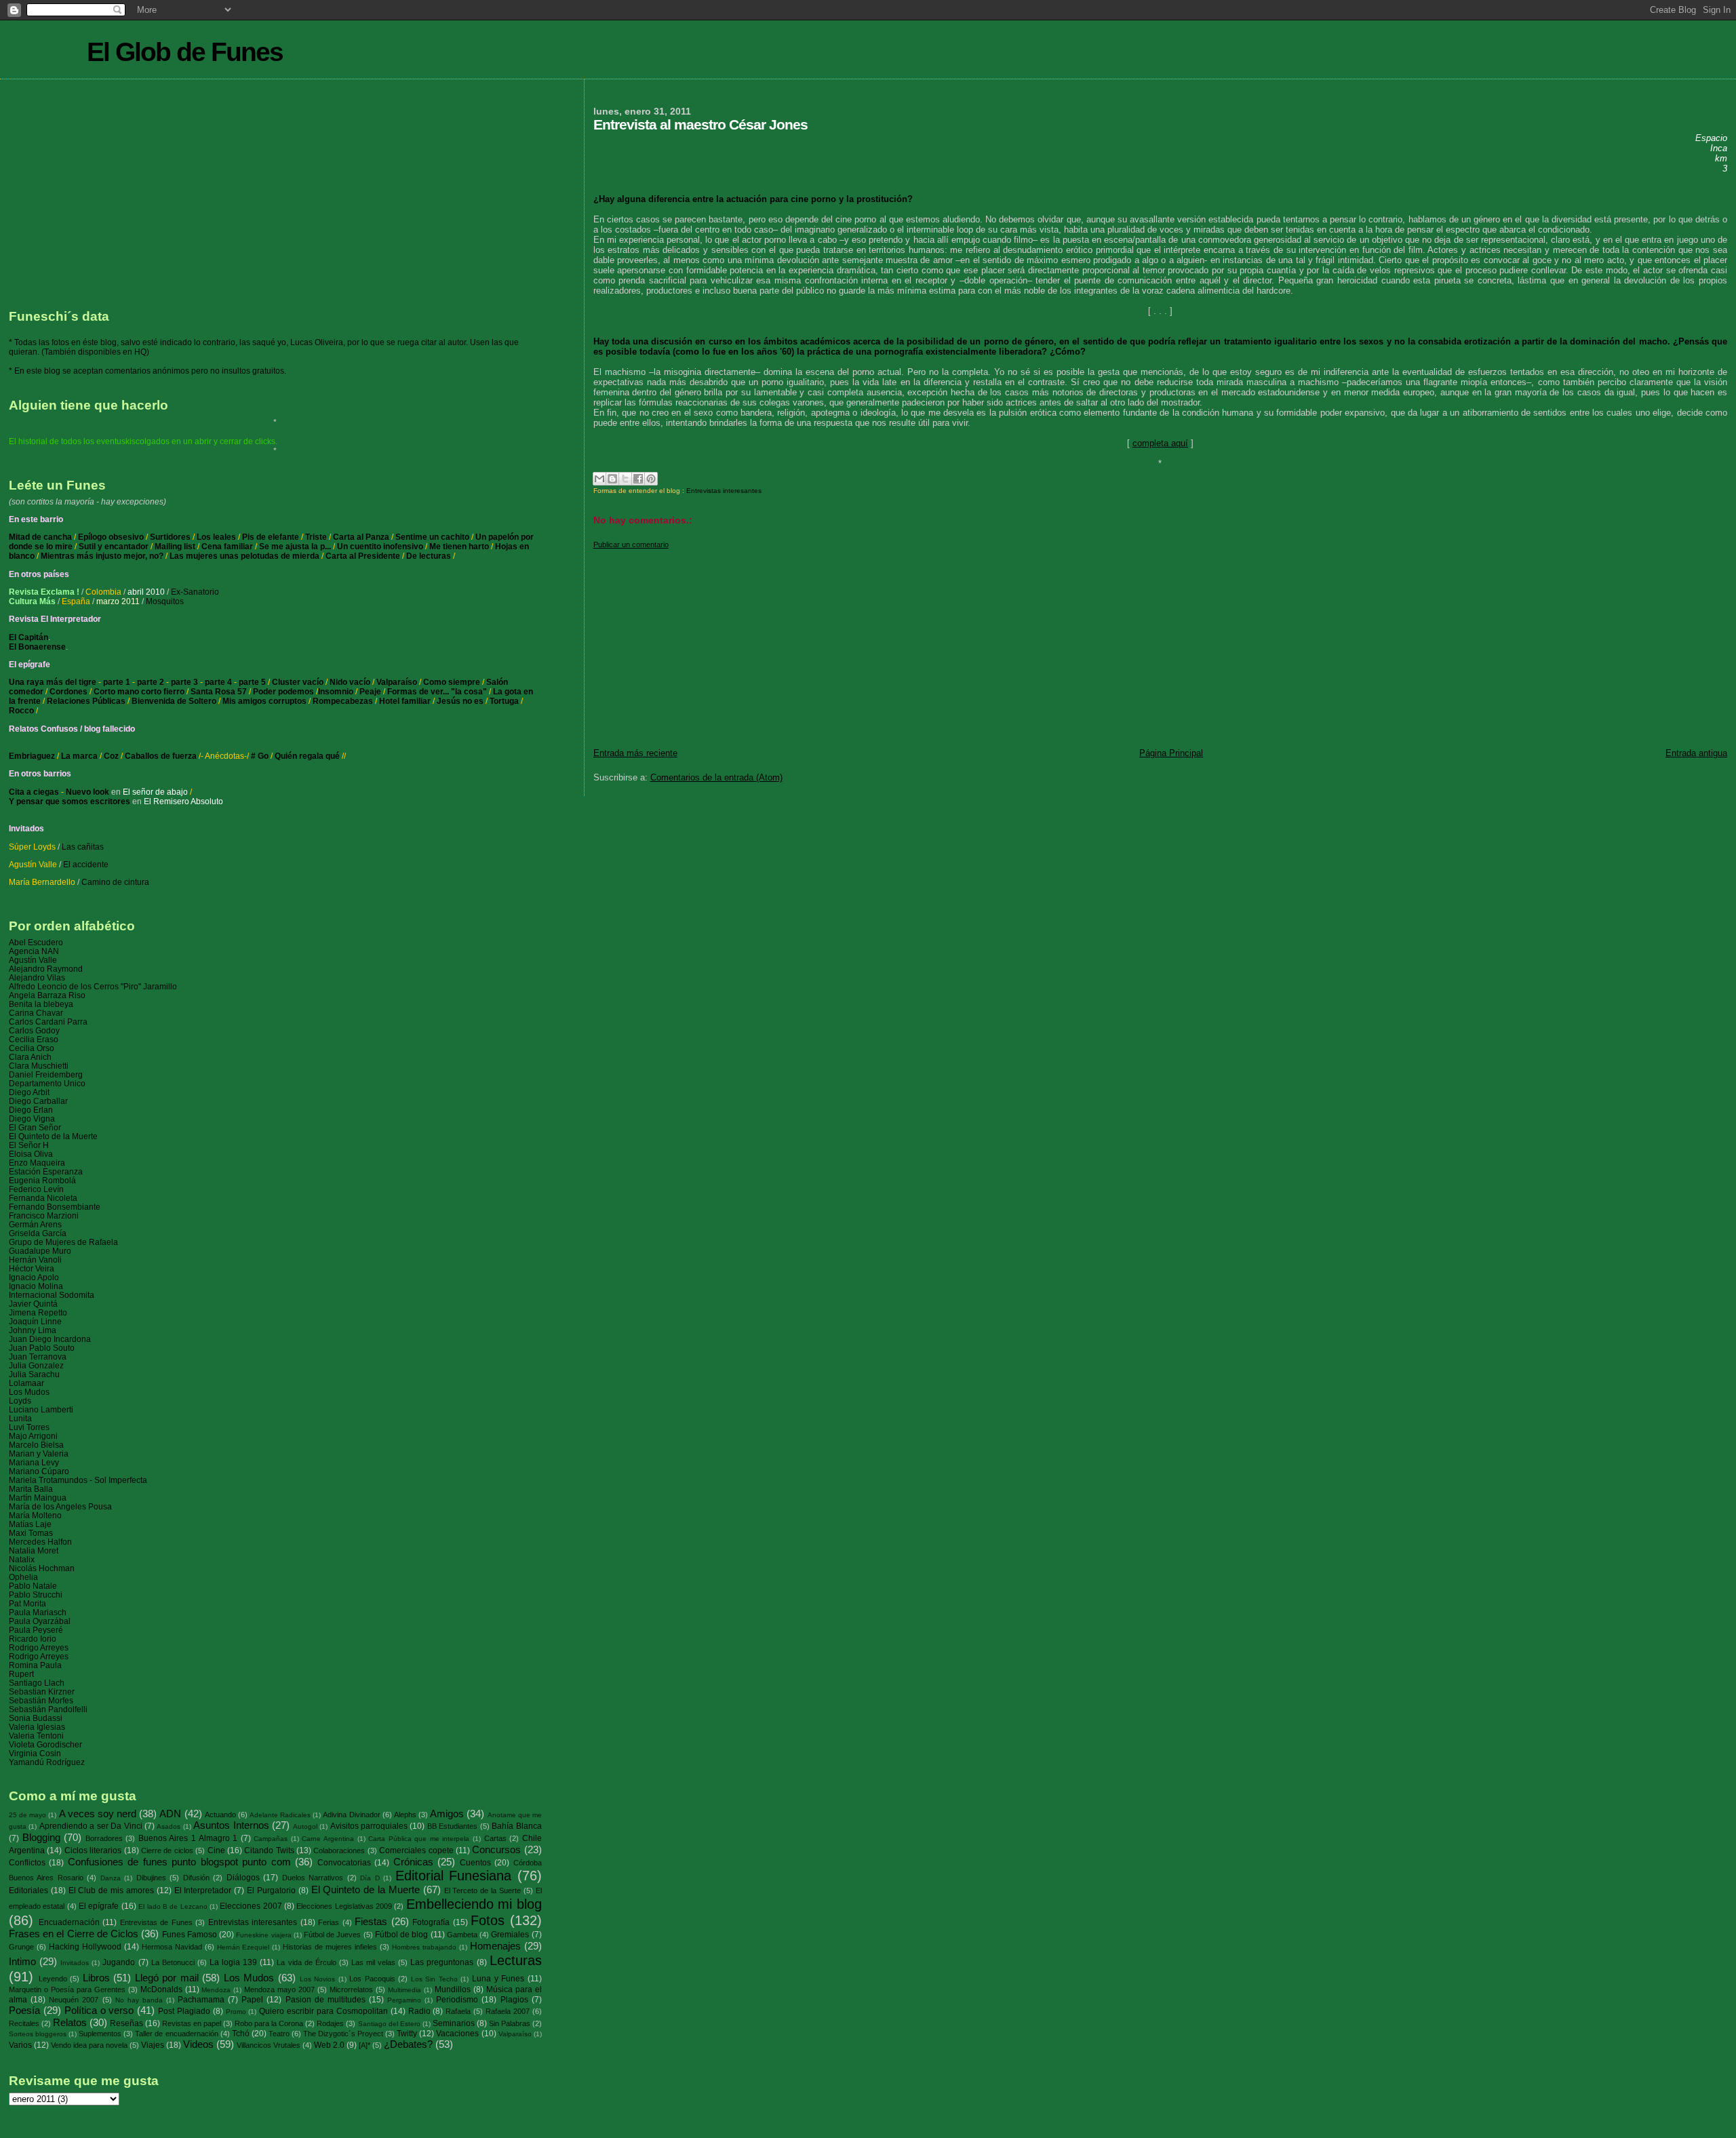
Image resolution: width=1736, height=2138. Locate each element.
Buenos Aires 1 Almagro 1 (188, 1838)
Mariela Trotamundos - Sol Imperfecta (78, 1480)
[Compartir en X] (625, 479)
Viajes (153, 2045)
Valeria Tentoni (36, 1736)
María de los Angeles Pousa (60, 1506)
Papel (252, 2000)
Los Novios (318, 1979)
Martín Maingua (38, 1498)
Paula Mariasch (38, 1612)
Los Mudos (29, 1392)
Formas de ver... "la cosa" (437, 692)
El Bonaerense (37, 647)
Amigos (447, 1814)
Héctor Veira (32, 1268)
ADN (170, 1814)
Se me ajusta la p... (295, 547)
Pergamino (404, 2000)
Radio (419, 2011)
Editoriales (28, 1890)
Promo (236, 2012)
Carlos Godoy (34, 1030)
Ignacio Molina (36, 1286)
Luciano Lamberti (41, 1409)
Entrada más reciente (635, 753)
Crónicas (413, 1862)
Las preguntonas (442, 1962)
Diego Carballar (38, 1101)
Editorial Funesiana (453, 1876)
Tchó (241, 2034)
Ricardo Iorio (33, 1639)
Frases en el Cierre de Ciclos (74, 1934)
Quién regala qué (307, 756)
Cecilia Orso (32, 1048)
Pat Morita (27, 1603)
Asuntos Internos (231, 1825)
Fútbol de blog (401, 1935)
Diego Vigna (32, 1119)
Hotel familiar (405, 701)
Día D (370, 1878)
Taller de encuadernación (176, 2034)
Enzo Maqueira (37, 1163)
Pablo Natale (33, 1586)
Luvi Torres (29, 1427)
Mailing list (175, 547)
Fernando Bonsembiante (55, 1207)
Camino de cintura (115, 882)
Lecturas (516, 1960)
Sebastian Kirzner (42, 1691)
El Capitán (28, 637)
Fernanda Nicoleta (43, 1198)
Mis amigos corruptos (264, 701)
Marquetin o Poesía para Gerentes (67, 1989)
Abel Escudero (36, 942)
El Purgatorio (271, 1890)
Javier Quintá (33, 1304)
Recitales (24, 2023)
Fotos (488, 1920)
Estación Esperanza (46, 1171)
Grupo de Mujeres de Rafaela (63, 1242)
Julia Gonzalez (36, 1365)
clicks (265, 441)
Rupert (21, 1674)
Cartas (495, 1838)
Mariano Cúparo (39, 1471)
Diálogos (243, 1878)
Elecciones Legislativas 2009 (344, 1906)
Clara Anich (30, 1057)
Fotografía (431, 1922)
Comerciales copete (416, 1850)
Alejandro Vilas (37, 977)
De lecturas (429, 556)
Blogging (41, 1838)
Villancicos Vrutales (269, 2045)
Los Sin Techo (434, 1979)
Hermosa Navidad (172, 1947)
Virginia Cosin (35, 1753)
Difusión (196, 1878)
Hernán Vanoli (35, 1260)
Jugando (119, 1962)
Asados (169, 1826)
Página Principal (1171, 753)
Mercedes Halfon (40, 1542)
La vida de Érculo (306, 1962)
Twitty (407, 2034)
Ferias (329, 1922)
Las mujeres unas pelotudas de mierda (245, 556)
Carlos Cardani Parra (48, 1022)
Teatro (279, 2034)
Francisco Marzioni (44, 1215)
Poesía (24, 2011)
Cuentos (475, 1863)
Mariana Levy (34, 1462)
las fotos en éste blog (78, 342)
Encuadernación (69, 1922)
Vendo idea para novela (89, 2045)
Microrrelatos (351, 1989)
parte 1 (117, 682)
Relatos (70, 2023)
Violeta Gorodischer (45, 1744)
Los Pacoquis (372, 1979)
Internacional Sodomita (52, 1295)
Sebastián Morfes (41, 1700)
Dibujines (151, 1878)
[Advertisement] (1000, 644)
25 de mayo (27, 1815)
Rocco (21, 711)
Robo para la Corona (269, 2023)
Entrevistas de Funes (156, 1922)
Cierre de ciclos (167, 1850)
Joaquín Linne (35, 1321)
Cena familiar (227, 547)
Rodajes (330, 2023)
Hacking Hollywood (85, 1947)
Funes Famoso (190, 1935)
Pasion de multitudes (325, 2000)
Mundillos (453, 1989)
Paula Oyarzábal (40, 1621)
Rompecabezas (343, 701)
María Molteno (35, 1515)
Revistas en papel (192, 2023)
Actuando (220, 1815)
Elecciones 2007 (251, 1906)
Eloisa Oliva (31, 1154)
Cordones (68, 692)
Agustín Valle (33, 960)
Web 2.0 (329, 2045)
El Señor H (29, 1145)
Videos (198, 2044)
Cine (216, 1850)
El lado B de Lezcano (173, 1906)
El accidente (86, 865)
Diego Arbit (29, 1092)
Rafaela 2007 (508, 2011)
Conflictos (27, 1863)
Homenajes (495, 1946)
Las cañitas (83, 847)
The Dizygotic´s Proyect (343, 2034)
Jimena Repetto (38, 1312)
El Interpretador (203, 1890)
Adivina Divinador (351, 1815)
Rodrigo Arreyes (39, 1647)
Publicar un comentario (631, 545)
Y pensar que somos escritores (70, 801)
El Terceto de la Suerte (482, 1890)
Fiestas (371, 1922)
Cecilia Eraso (34, 1039)
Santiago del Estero (389, 2024)
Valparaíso (515, 2034)
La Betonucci (173, 1962)
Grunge (21, 1947)
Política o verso (99, 2011)
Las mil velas (373, 1962)
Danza (111, 1878)
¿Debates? (408, 2044)
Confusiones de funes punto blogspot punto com (179, 1862)
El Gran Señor (35, 1127)
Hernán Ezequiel (243, 1947)
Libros (96, 1978)
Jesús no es (460, 701)
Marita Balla (31, 1489)
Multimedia (405, 1990)
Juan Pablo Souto (42, 1348)
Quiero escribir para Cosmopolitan (323, 2011)
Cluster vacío (298, 682)
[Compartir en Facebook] (638, 479)
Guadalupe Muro (40, 1251)
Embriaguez (32, 756)
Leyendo (53, 1979)
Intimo (22, 1962)
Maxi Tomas (31, 1533)
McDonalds (161, 1989)
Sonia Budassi (36, 1718)
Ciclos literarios (93, 1850)
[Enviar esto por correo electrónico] (599, 479)
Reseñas (126, 2023)
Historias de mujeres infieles (330, 1947)
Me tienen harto (459, 547)
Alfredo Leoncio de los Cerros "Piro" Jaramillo (93, 986)
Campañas (271, 1839)
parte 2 (151, 682)
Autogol (305, 1826)
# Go (260, 756)
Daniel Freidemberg (46, 1074)
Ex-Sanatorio (195, 592)
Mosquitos (165, 601)
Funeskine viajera (263, 1935)
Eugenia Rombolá (42, 1180)
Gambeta (462, 1935)
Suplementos (100, 2034)
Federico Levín (36, 1189)
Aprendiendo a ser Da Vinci (91, 1826)
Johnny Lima (33, 1330)
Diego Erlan (31, 1110)
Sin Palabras (510, 2023)
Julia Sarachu (34, 1374)
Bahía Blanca (516, 1826)
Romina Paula (35, 1665)
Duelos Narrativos (313, 1878)
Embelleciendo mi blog (474, 1904)
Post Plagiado (184, 2011)
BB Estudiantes (452, 1826)
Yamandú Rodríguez (47, 1762)
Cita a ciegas (34, 792)
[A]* (364, 2045)
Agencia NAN (34, 951)
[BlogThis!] (612, 479)
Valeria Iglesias (37, 1727)
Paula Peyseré (36, 1630)
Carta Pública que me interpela (419, 1839)
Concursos (496, 1850)
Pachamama (201, 2000)
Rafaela (458, 2011)
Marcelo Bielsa (36, 1445)
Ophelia (23, 1577)
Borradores (104, 1838)
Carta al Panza (361, 537)
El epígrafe (99, 1906)
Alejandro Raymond (46, 969)
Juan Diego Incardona (50, 1339)
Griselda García (38, 1233)
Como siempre (452, 682)
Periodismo (457, 2000)
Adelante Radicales (280, 1815)
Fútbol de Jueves (332, 1935)
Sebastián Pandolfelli (48, 1709)
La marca (79, 756)
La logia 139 (233, 1962)
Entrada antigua (1696, 753)
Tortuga (504, 701)
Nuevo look (87, 792)
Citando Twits (269, 1850)
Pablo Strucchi (36, 1595)
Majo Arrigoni (33, 1436)
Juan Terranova (38, 1357)
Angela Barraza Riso (47, 995)
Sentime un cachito (432, 537)
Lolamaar (26, 1383)
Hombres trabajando (424, 1947)
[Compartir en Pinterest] (651, 479)
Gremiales (510, 1935)
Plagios (514, 2000)
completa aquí (1160, 443)
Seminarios (454, 2023)
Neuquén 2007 (74, 2000)
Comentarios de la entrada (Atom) (716, 777)
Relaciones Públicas (86, 701)
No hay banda (139, 2000)
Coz (111, 756)
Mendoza (216, 1990)
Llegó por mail (167, 1978)
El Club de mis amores (111, 1890)
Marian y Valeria (39, 1453)
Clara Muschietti (39, 1066)
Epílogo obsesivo (111, 537)
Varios (20, 2045)
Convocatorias (344, 1863)
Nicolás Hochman (42, 1568)
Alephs (405, 1815)
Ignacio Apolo (34, 1277)
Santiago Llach (37, 1683)
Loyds (20, 1401)
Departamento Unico (47, 1083)
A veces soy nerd (98, 1814)
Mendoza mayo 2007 (279, 1989)
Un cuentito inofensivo (380, 547)
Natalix (22, 1559)
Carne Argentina (328, 1839)
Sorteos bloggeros (38, 2034)
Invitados (75, 1963)
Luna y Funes (498, 1979)
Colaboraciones (339, 1850)
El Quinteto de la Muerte (53, 1136)
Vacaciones (457, 2034)
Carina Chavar (36, 1013)
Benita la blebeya (41, 1004)
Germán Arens (35, 1224)
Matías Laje (30, 1524)
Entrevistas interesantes (724, 491)
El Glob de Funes (185, 52)
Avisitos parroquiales (369, 1826)
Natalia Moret (34, 1550)
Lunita (20, 1418)
